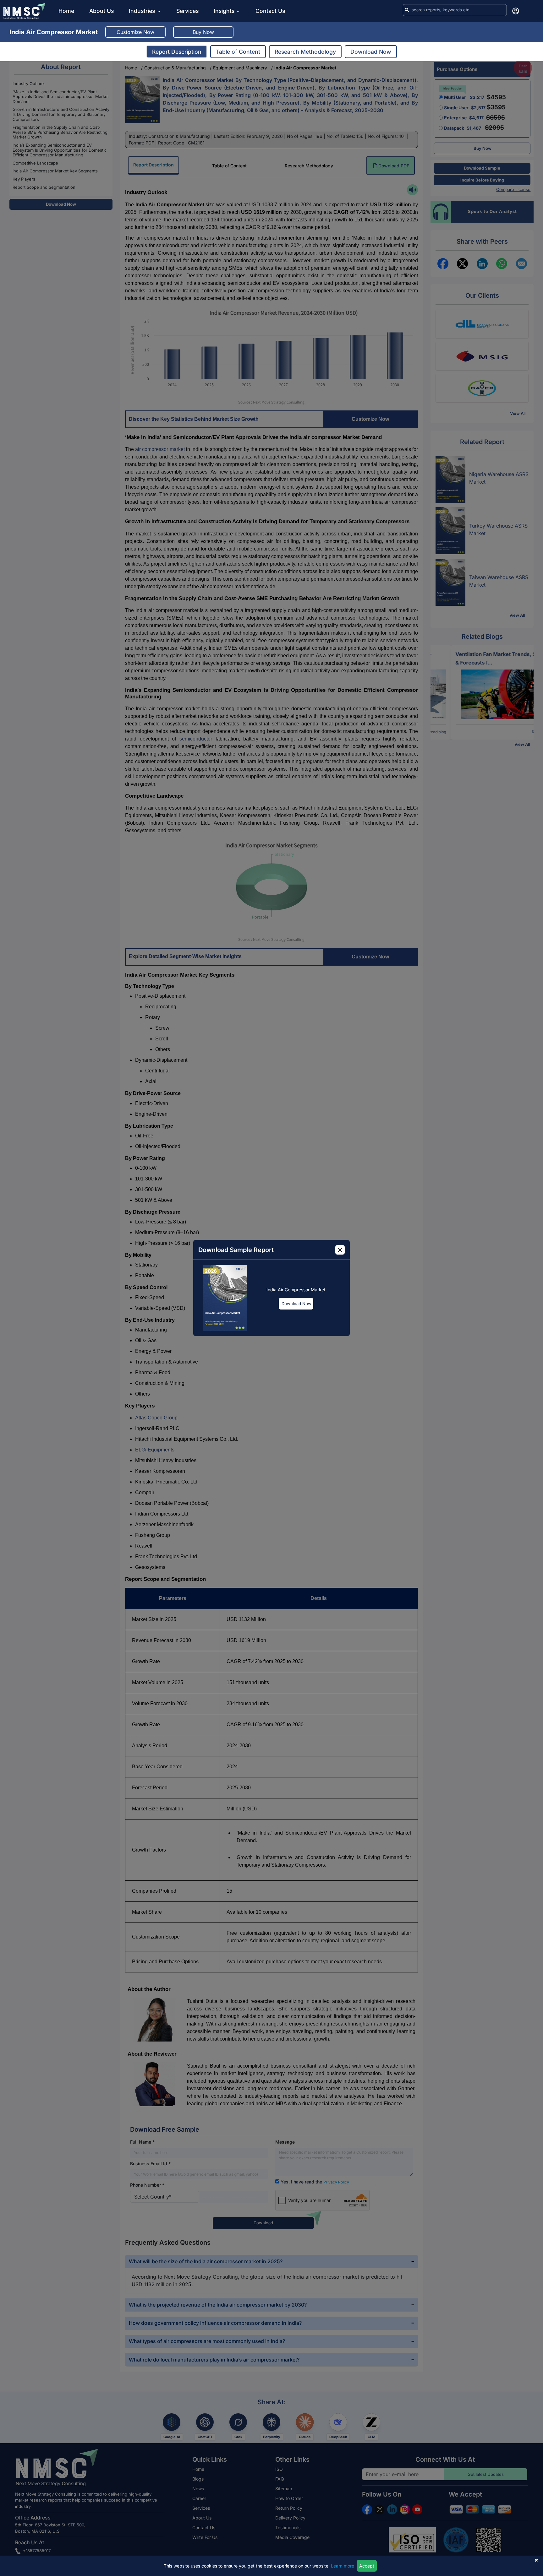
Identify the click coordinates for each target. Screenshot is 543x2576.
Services (187, 11)
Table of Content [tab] (238, 52)
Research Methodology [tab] (305, 52)
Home (66, 11)
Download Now (296, 1304)
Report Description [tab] (177, 52)
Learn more (343, 2566)
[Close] (340, 1250)
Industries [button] (143, 11)
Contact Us (270, 11)
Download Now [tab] (371, 52)
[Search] (407, 10)
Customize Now (135, 32)
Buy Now (203, 32)
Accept (367, 2566)
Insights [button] (224, 11)
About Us (101, 11)
